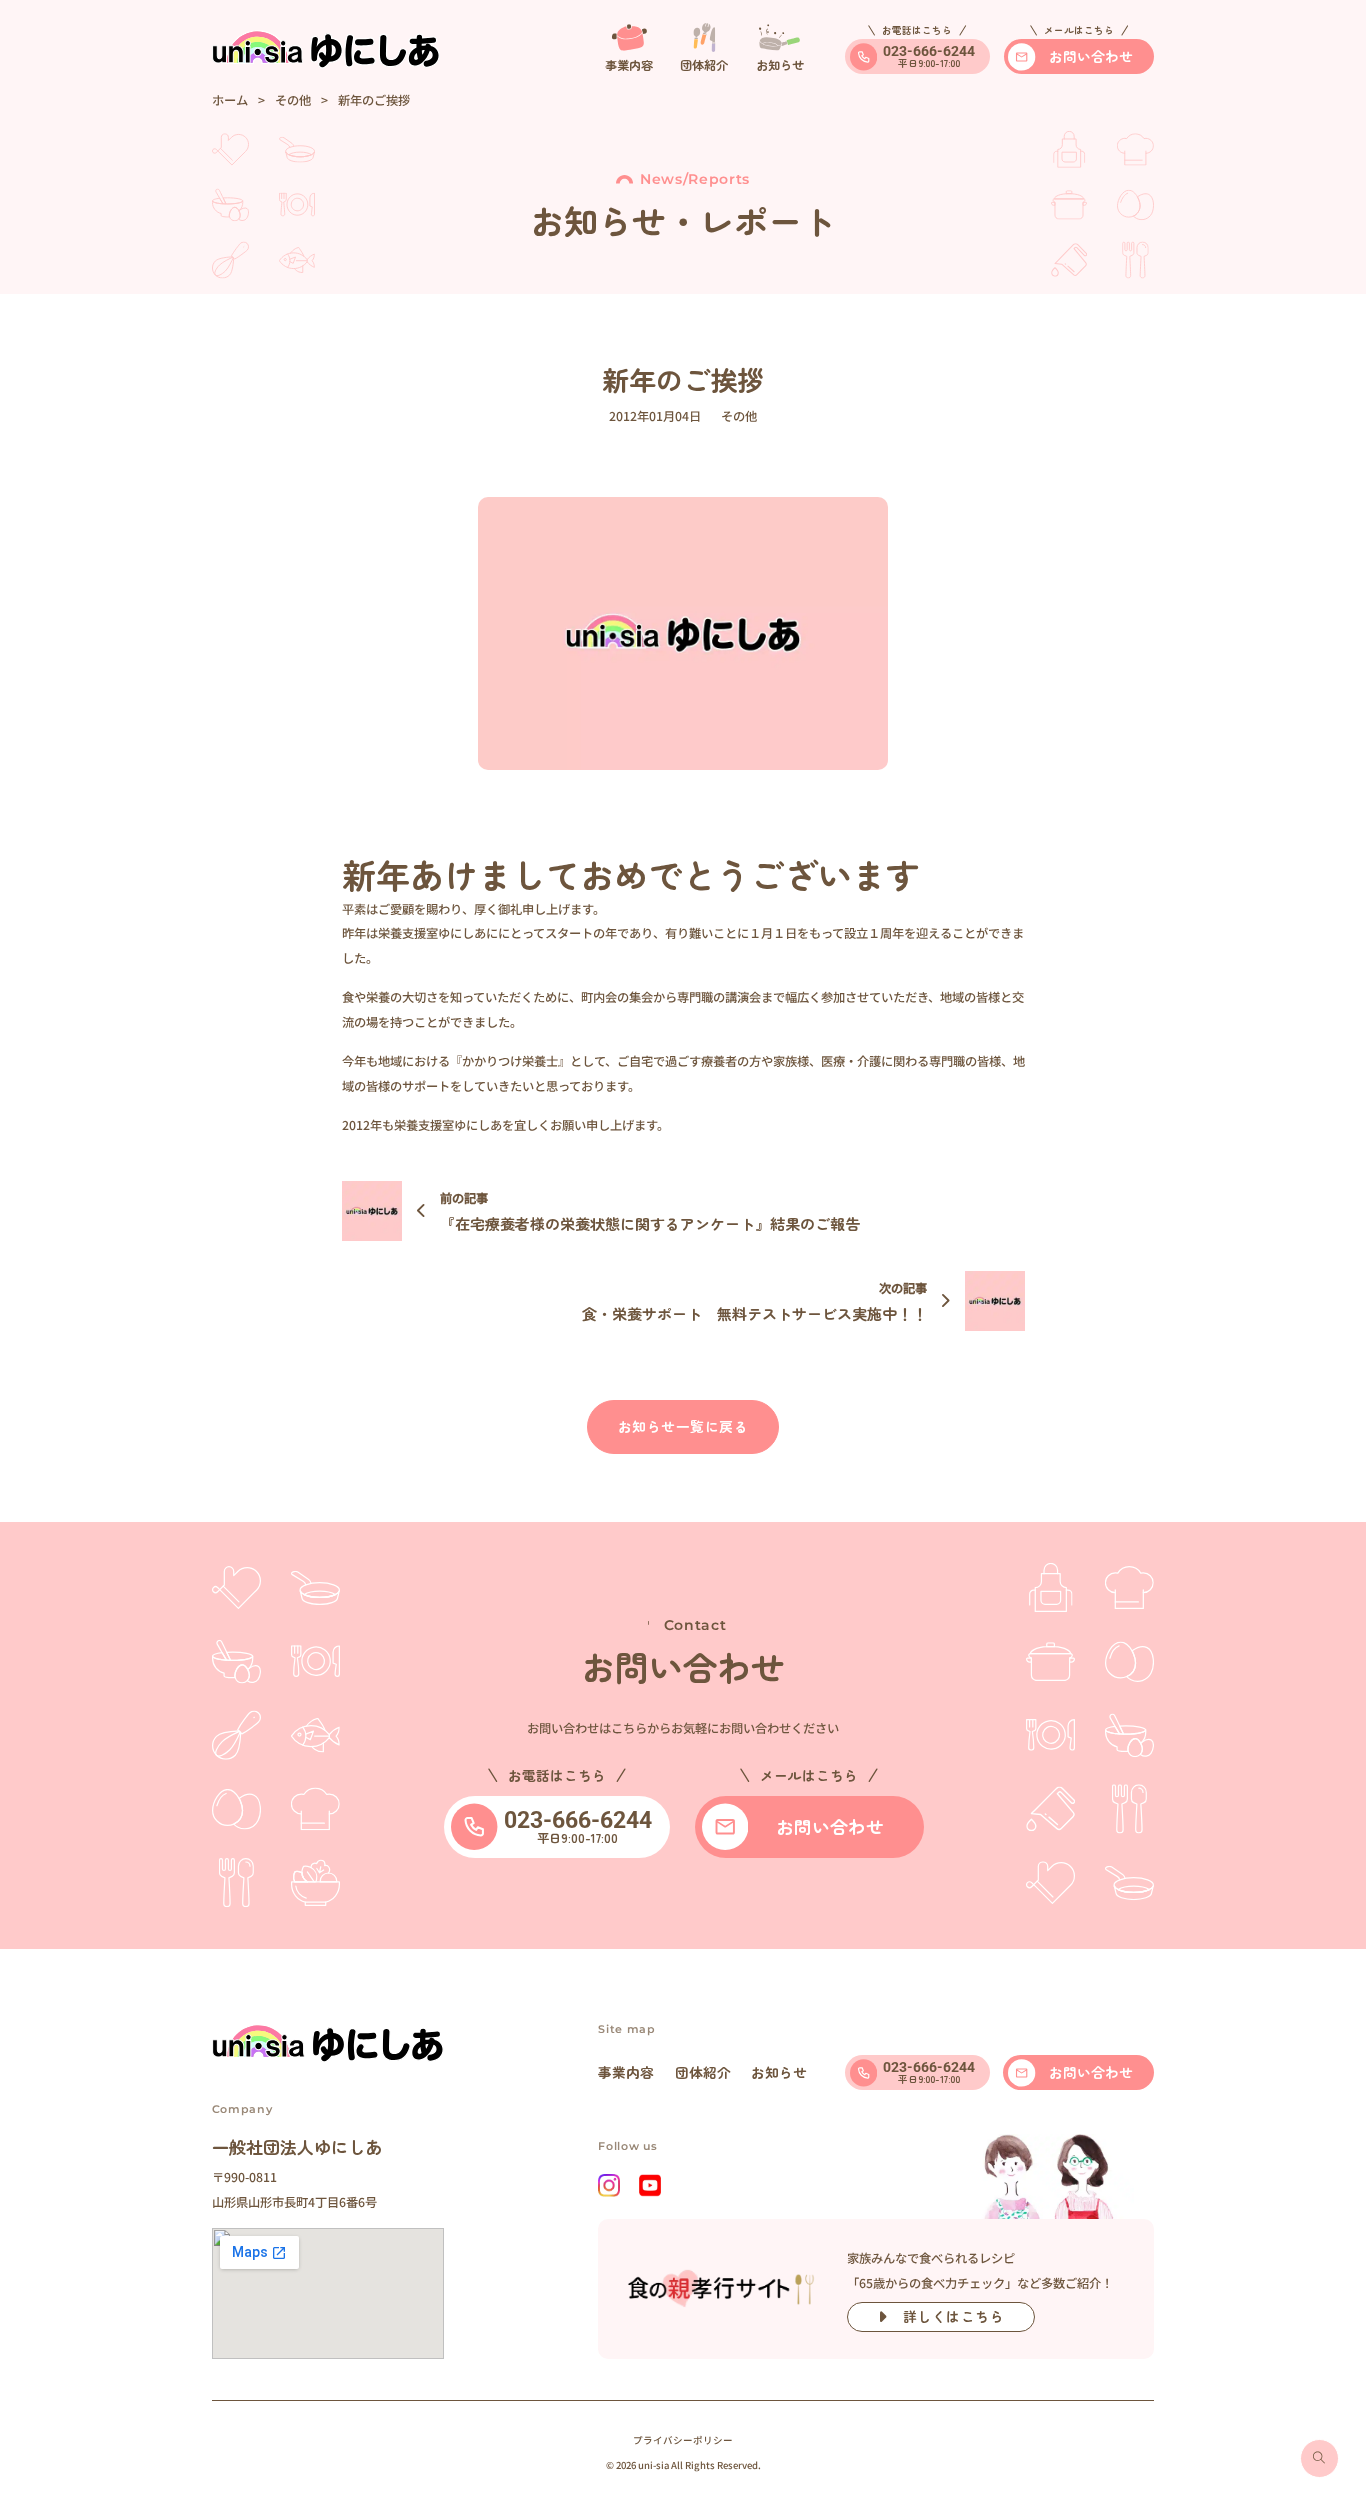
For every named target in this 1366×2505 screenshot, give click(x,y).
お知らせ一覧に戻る (683, 1426)
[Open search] (1319, 2458)
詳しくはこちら (954, 2316)
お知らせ (779, 2072)
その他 (293, 100)
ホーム (230, 100)
